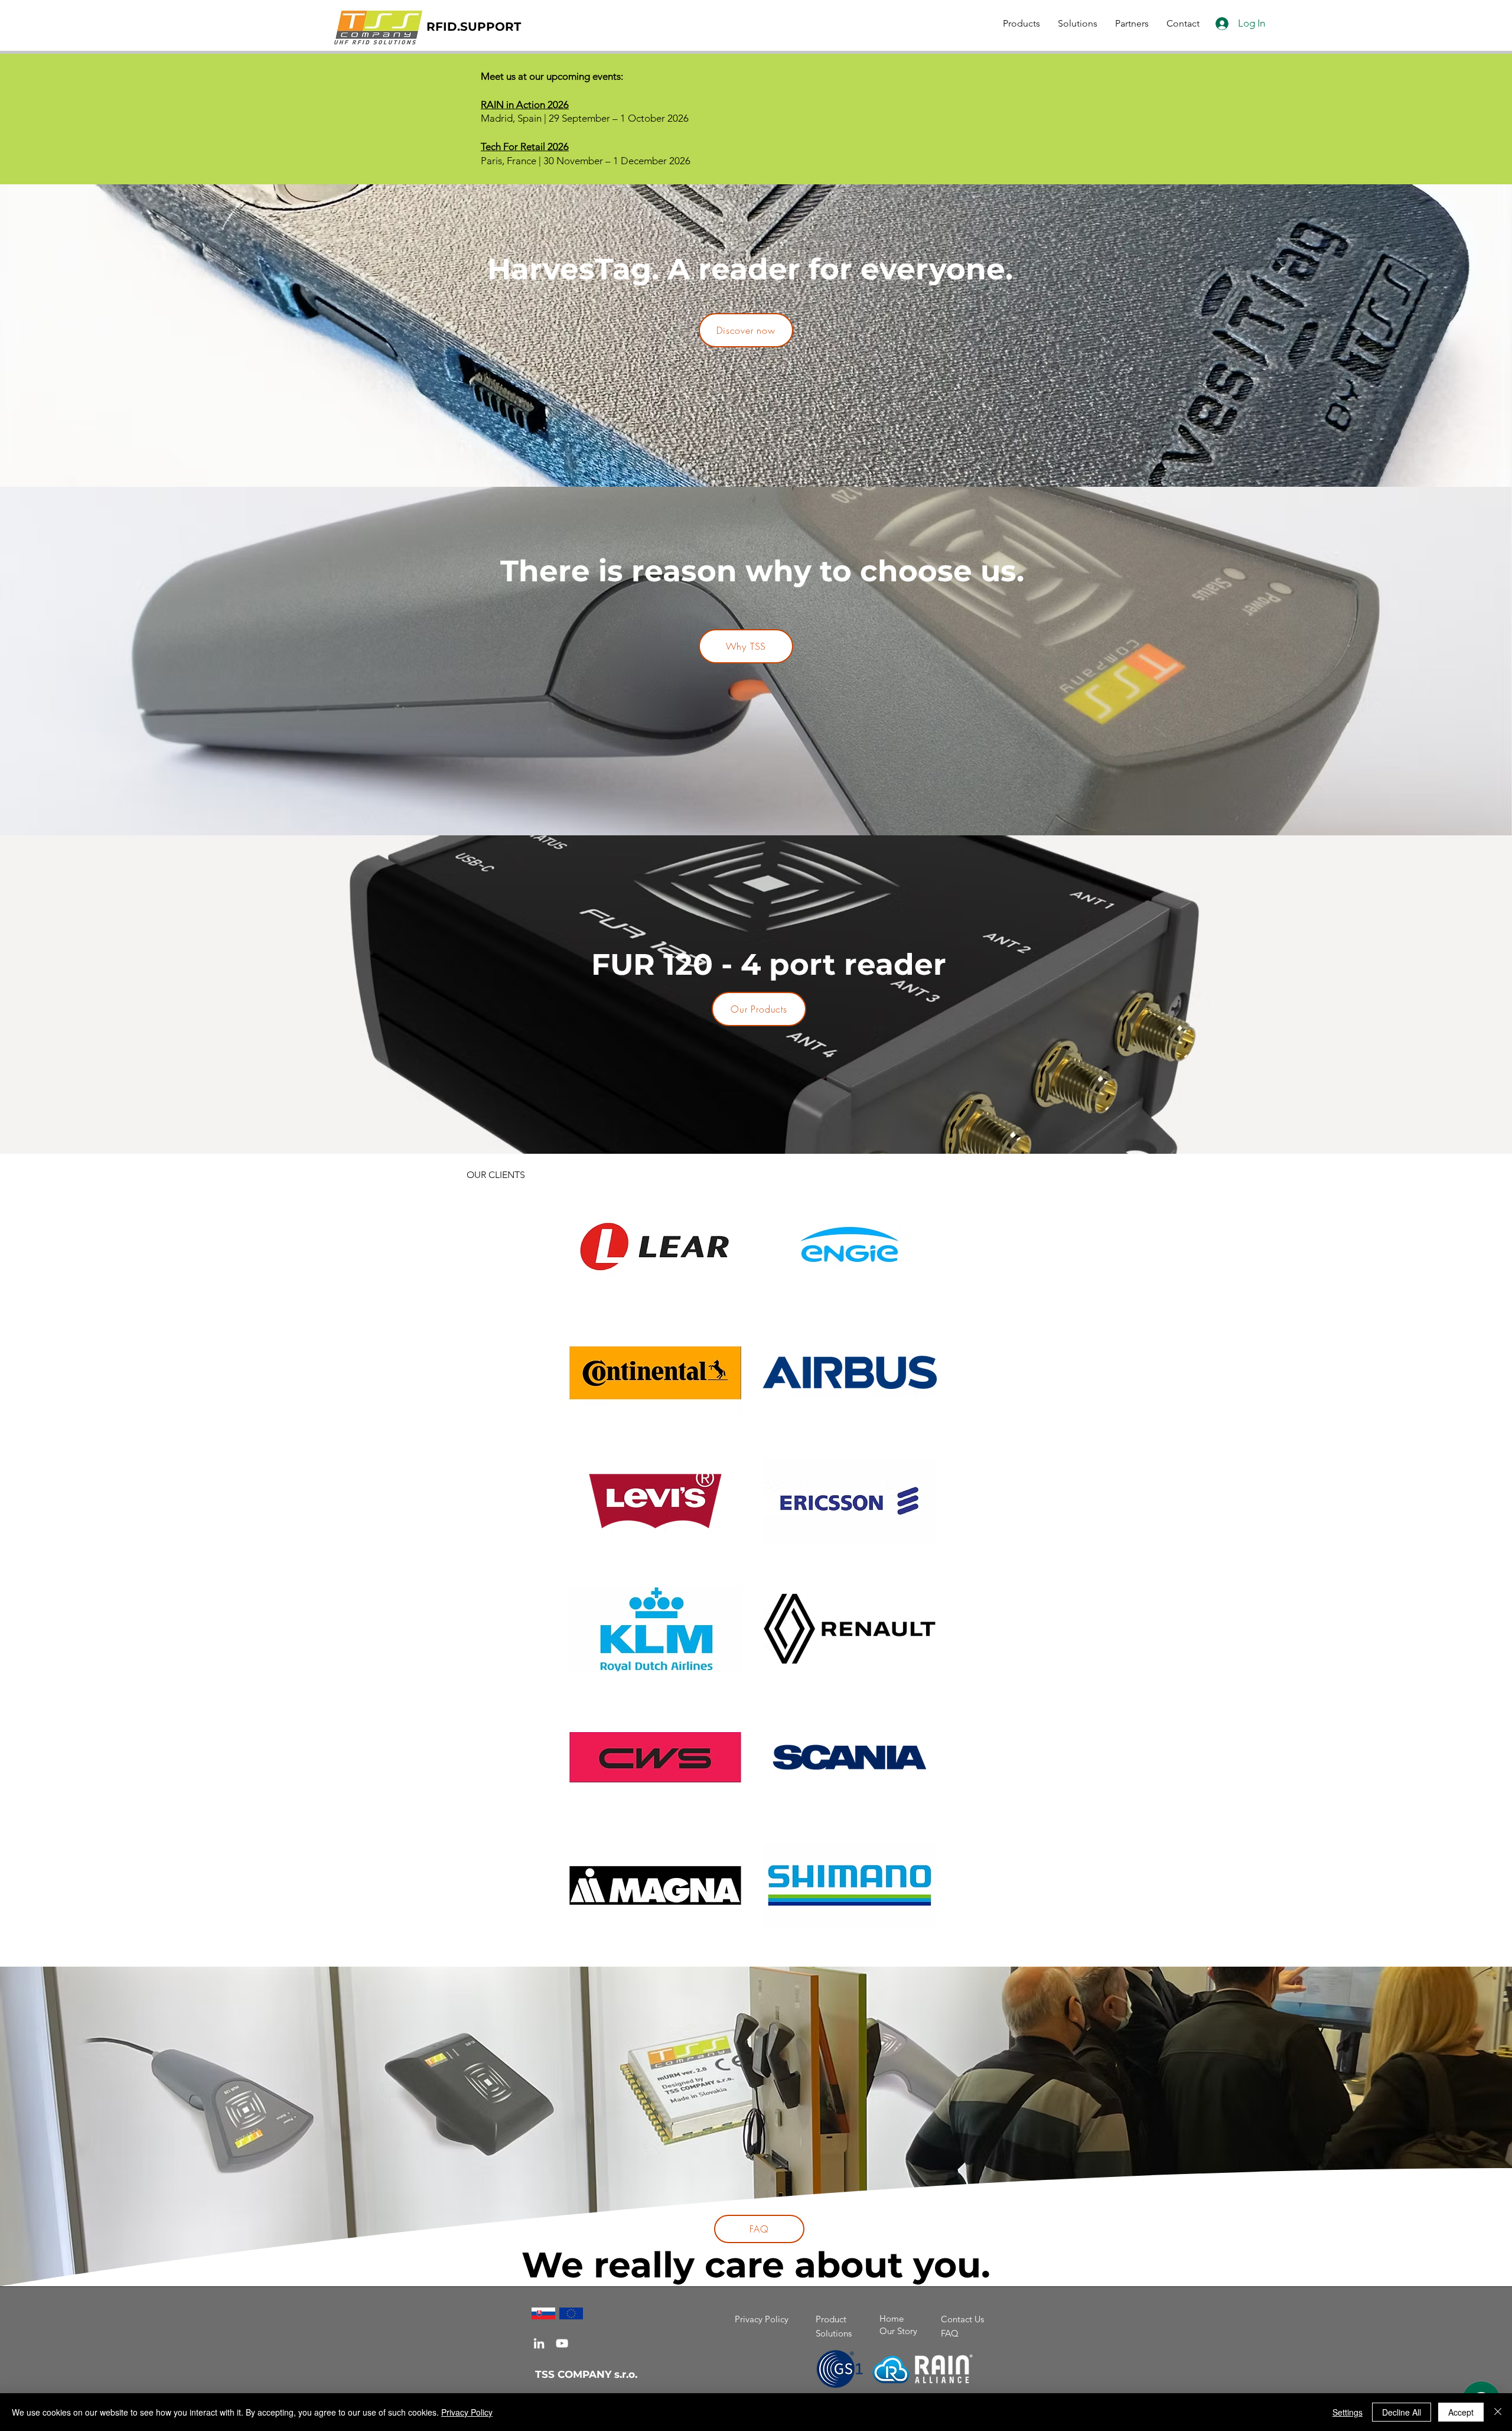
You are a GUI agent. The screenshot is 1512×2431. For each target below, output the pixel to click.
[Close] (1498, 2412)
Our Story (898, 2331)
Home (892, 2318)
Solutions (834, 2333)
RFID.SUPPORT (474, 27)
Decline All (1402, 2412)
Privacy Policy (762, 2319)
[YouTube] (562, 2343)
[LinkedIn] (539, 2343)
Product (831, 2319)
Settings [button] (1348, 2412)
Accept (1461, 2412)
